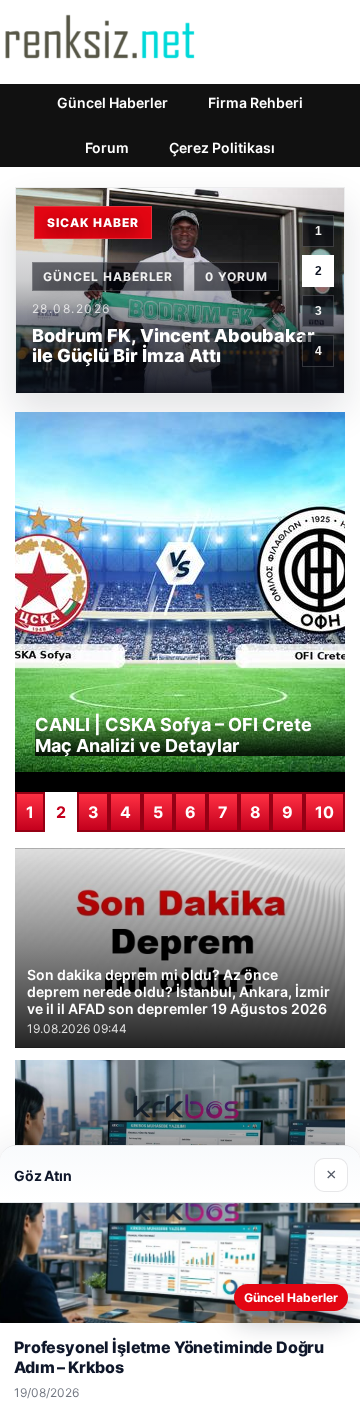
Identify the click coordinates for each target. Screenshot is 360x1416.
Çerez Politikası (222, 147)
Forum (107, 147)
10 (324, 812)
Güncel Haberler (112, 102)
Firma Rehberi (255, 102)
